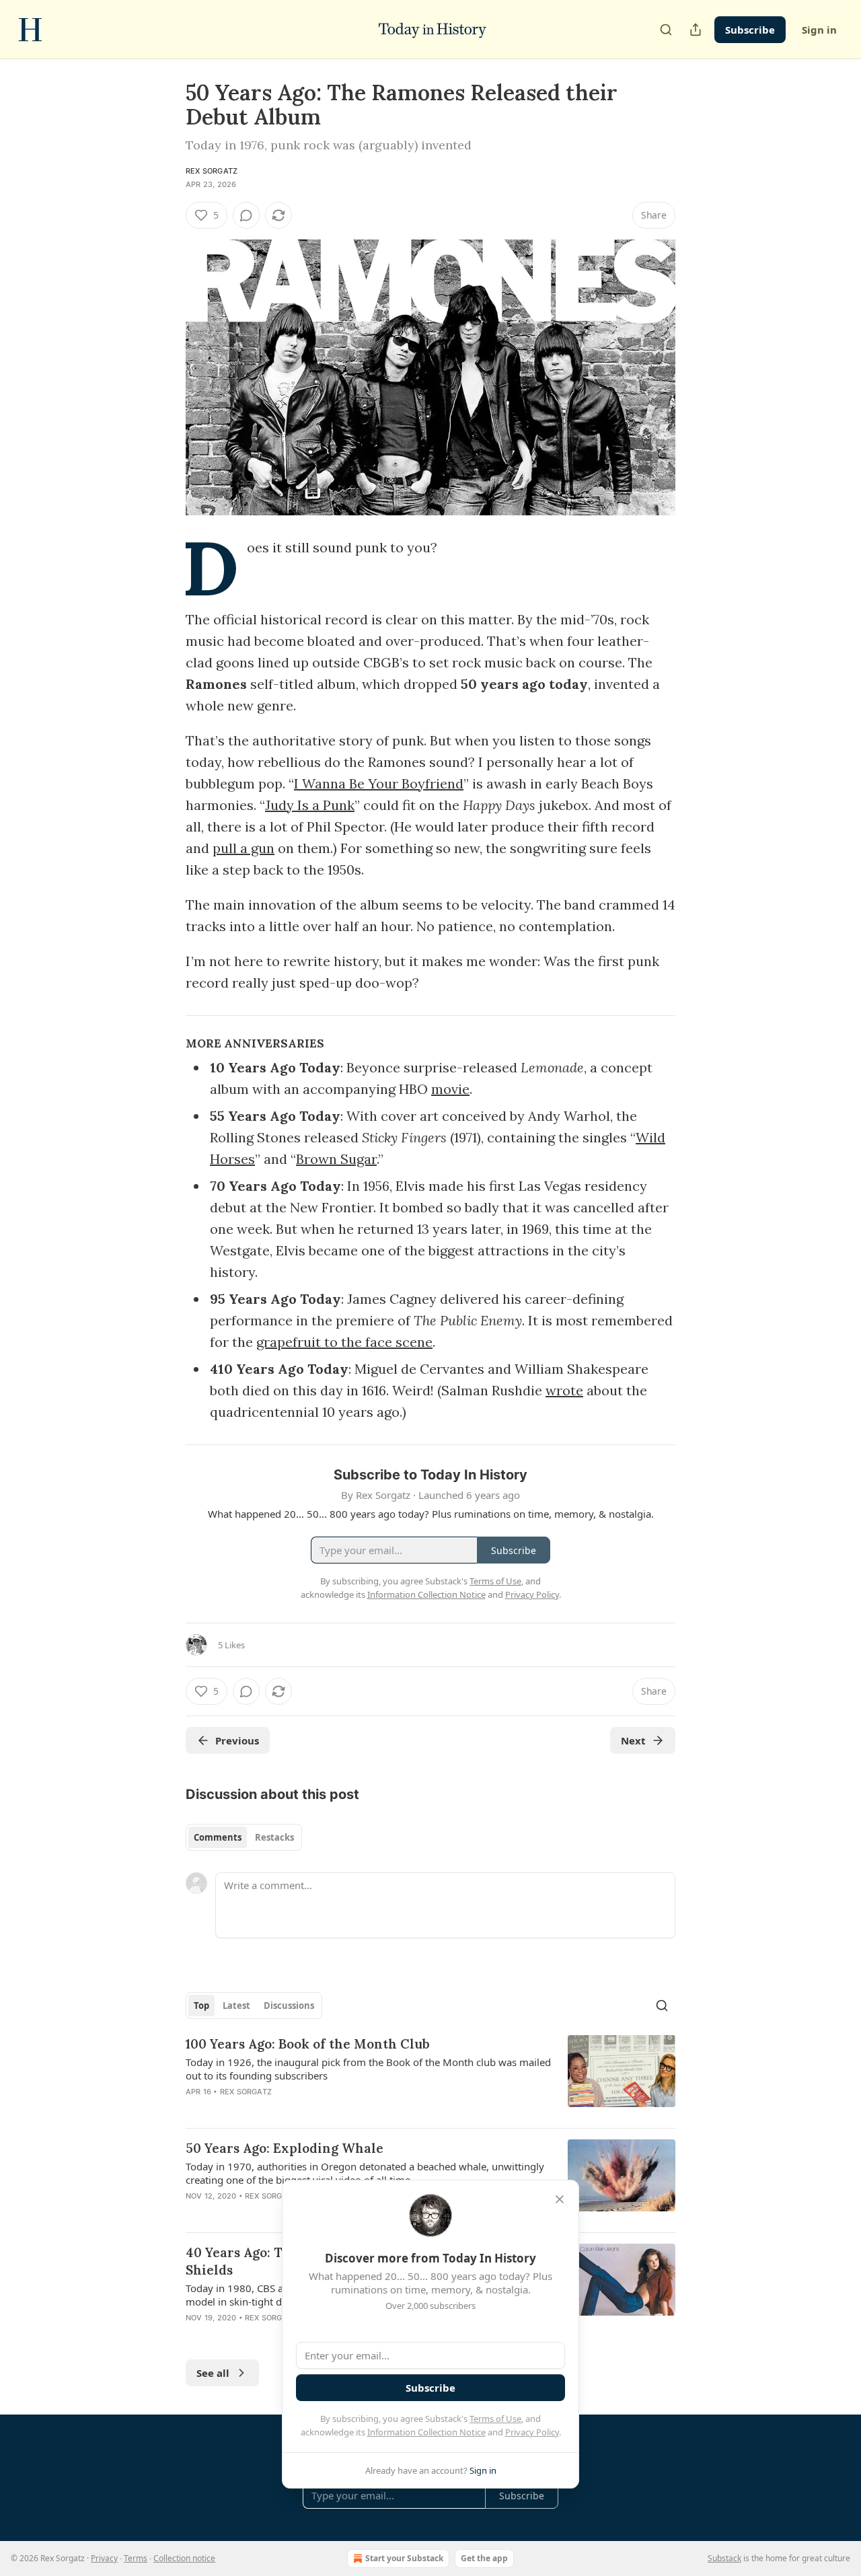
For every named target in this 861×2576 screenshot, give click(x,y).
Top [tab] (201, 2005)
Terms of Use (495, 2419)
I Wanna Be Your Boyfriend (379, 783)
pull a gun (244, 848)
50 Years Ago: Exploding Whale (285, 2148)
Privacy (104, 2558)
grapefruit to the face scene (344, 1342)
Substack (724, 2558)
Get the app (484, 2558)
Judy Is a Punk (310, 805)
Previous (237, 1740)
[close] (560, 2199)
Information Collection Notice (426, 2432)
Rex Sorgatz (212, 171)
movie (450, 1089)
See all (213, 2373)
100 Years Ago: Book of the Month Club (308, 2044)
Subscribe (750, 30)
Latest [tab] (236, 2005)
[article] (430, 2076)
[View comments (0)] (246, 215)
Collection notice (184, 2558)
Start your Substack (404, 2558)
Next (633, 1740)
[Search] (666, 30)
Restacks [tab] (274, 1837)
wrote (564, 1390)
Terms (136, 2558)
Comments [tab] (218, 1837)
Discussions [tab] (289, 2005)
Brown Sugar (336, 1159)
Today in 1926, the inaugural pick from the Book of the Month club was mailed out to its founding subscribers (368, 2069)
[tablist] (244, 1837)
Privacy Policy (532, 2432)
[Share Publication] (696, 30)
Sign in (819, 30)
